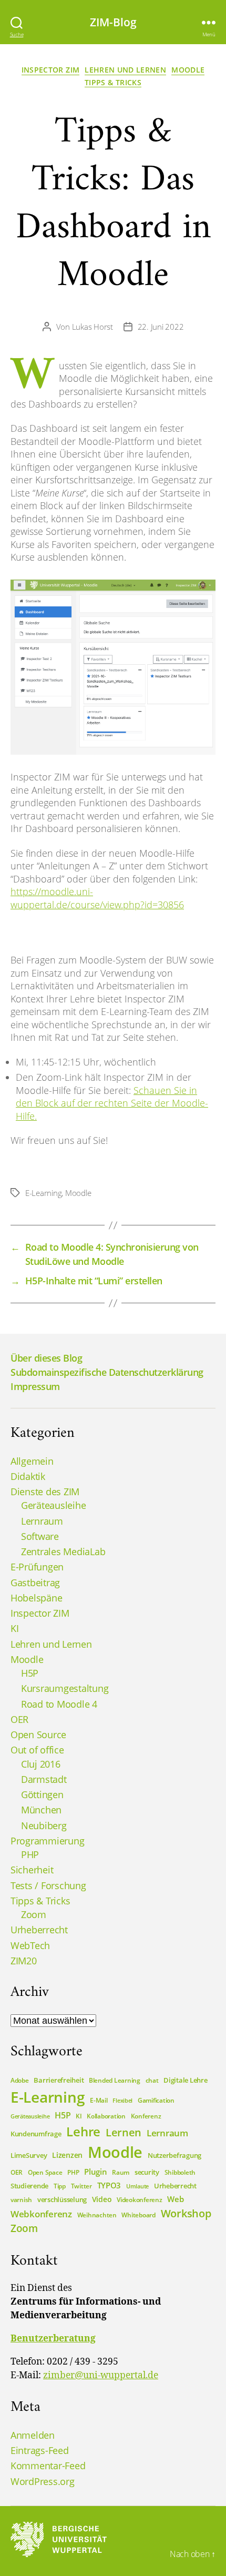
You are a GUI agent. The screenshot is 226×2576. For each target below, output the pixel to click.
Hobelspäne (36, 1598)
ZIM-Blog (113, 22)
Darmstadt (44, 1779)
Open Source (38, 1735)
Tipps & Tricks (113, 83)
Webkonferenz (41, 2214)
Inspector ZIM (51, 70)
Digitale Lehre (185, 2080)
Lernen (124, 2132)
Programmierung (47, 1841)
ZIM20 (24, 1961)
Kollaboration (106, 2116)
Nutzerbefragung (174, 2155)
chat (152, 2080)
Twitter (81, 2186)
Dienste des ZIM (45, 1492)
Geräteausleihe (53, 1505)
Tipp (60, 2186)
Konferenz (146, 2116)
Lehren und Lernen (125, 70)
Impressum (35, 1386)
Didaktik (28, 1476)
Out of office (37, 1750)
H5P (30, 1673)
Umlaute (137, 2186)
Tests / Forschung (48, 1885)
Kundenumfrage (36, 2134)
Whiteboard (138, 2215)
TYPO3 (109, 2185)
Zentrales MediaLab (63, 1551)
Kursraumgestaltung (65, 1688)
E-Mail (99, 2100)
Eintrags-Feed (40, 2450)
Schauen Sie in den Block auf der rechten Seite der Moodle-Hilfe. (112, 1103)
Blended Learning (115, 2080)
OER (19, 1719)
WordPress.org (43, 2481)
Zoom (34, 1914)
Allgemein (32, 1461)
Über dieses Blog (46, 1358)
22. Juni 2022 (161, 327)
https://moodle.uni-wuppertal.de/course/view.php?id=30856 (97, 898)
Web (175, 2199)
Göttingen (42, 1794)
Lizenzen (67, 2155)
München (41, 1810)
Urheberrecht (39, 1930)
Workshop (186, 2213)
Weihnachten (97, 2215)
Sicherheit (32, 1870)
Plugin (95, 2172)
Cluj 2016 (41, 1764)
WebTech (30, 1945)
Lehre (83, 2131)
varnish (21, 2200)
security (147, 2172)
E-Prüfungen (37, 1567)
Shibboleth (180, 2172)
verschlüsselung (62, 2199)
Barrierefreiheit (59, 2080)
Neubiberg (44, 1825)
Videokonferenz (139, 2200)
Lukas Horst (93, 327)
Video (102, 2199)
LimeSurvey (29, 2155)
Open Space (45, 2172)
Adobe (20, 2080)
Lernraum (42, 1521)
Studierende (29, 2186)
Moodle (188, 70)
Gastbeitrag (35, 1583)
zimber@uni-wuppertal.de (101, 2376)
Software (40, 1536)
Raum (121, 2172)
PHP (30, 1854)
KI (14, 1628)
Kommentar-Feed (48, 2466)
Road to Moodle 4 (59, 1704)
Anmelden (33, 2435)
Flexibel (122, 2101)
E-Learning (43, 1193)
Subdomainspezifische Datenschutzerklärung (107, 1372)
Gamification (156, 2100)
